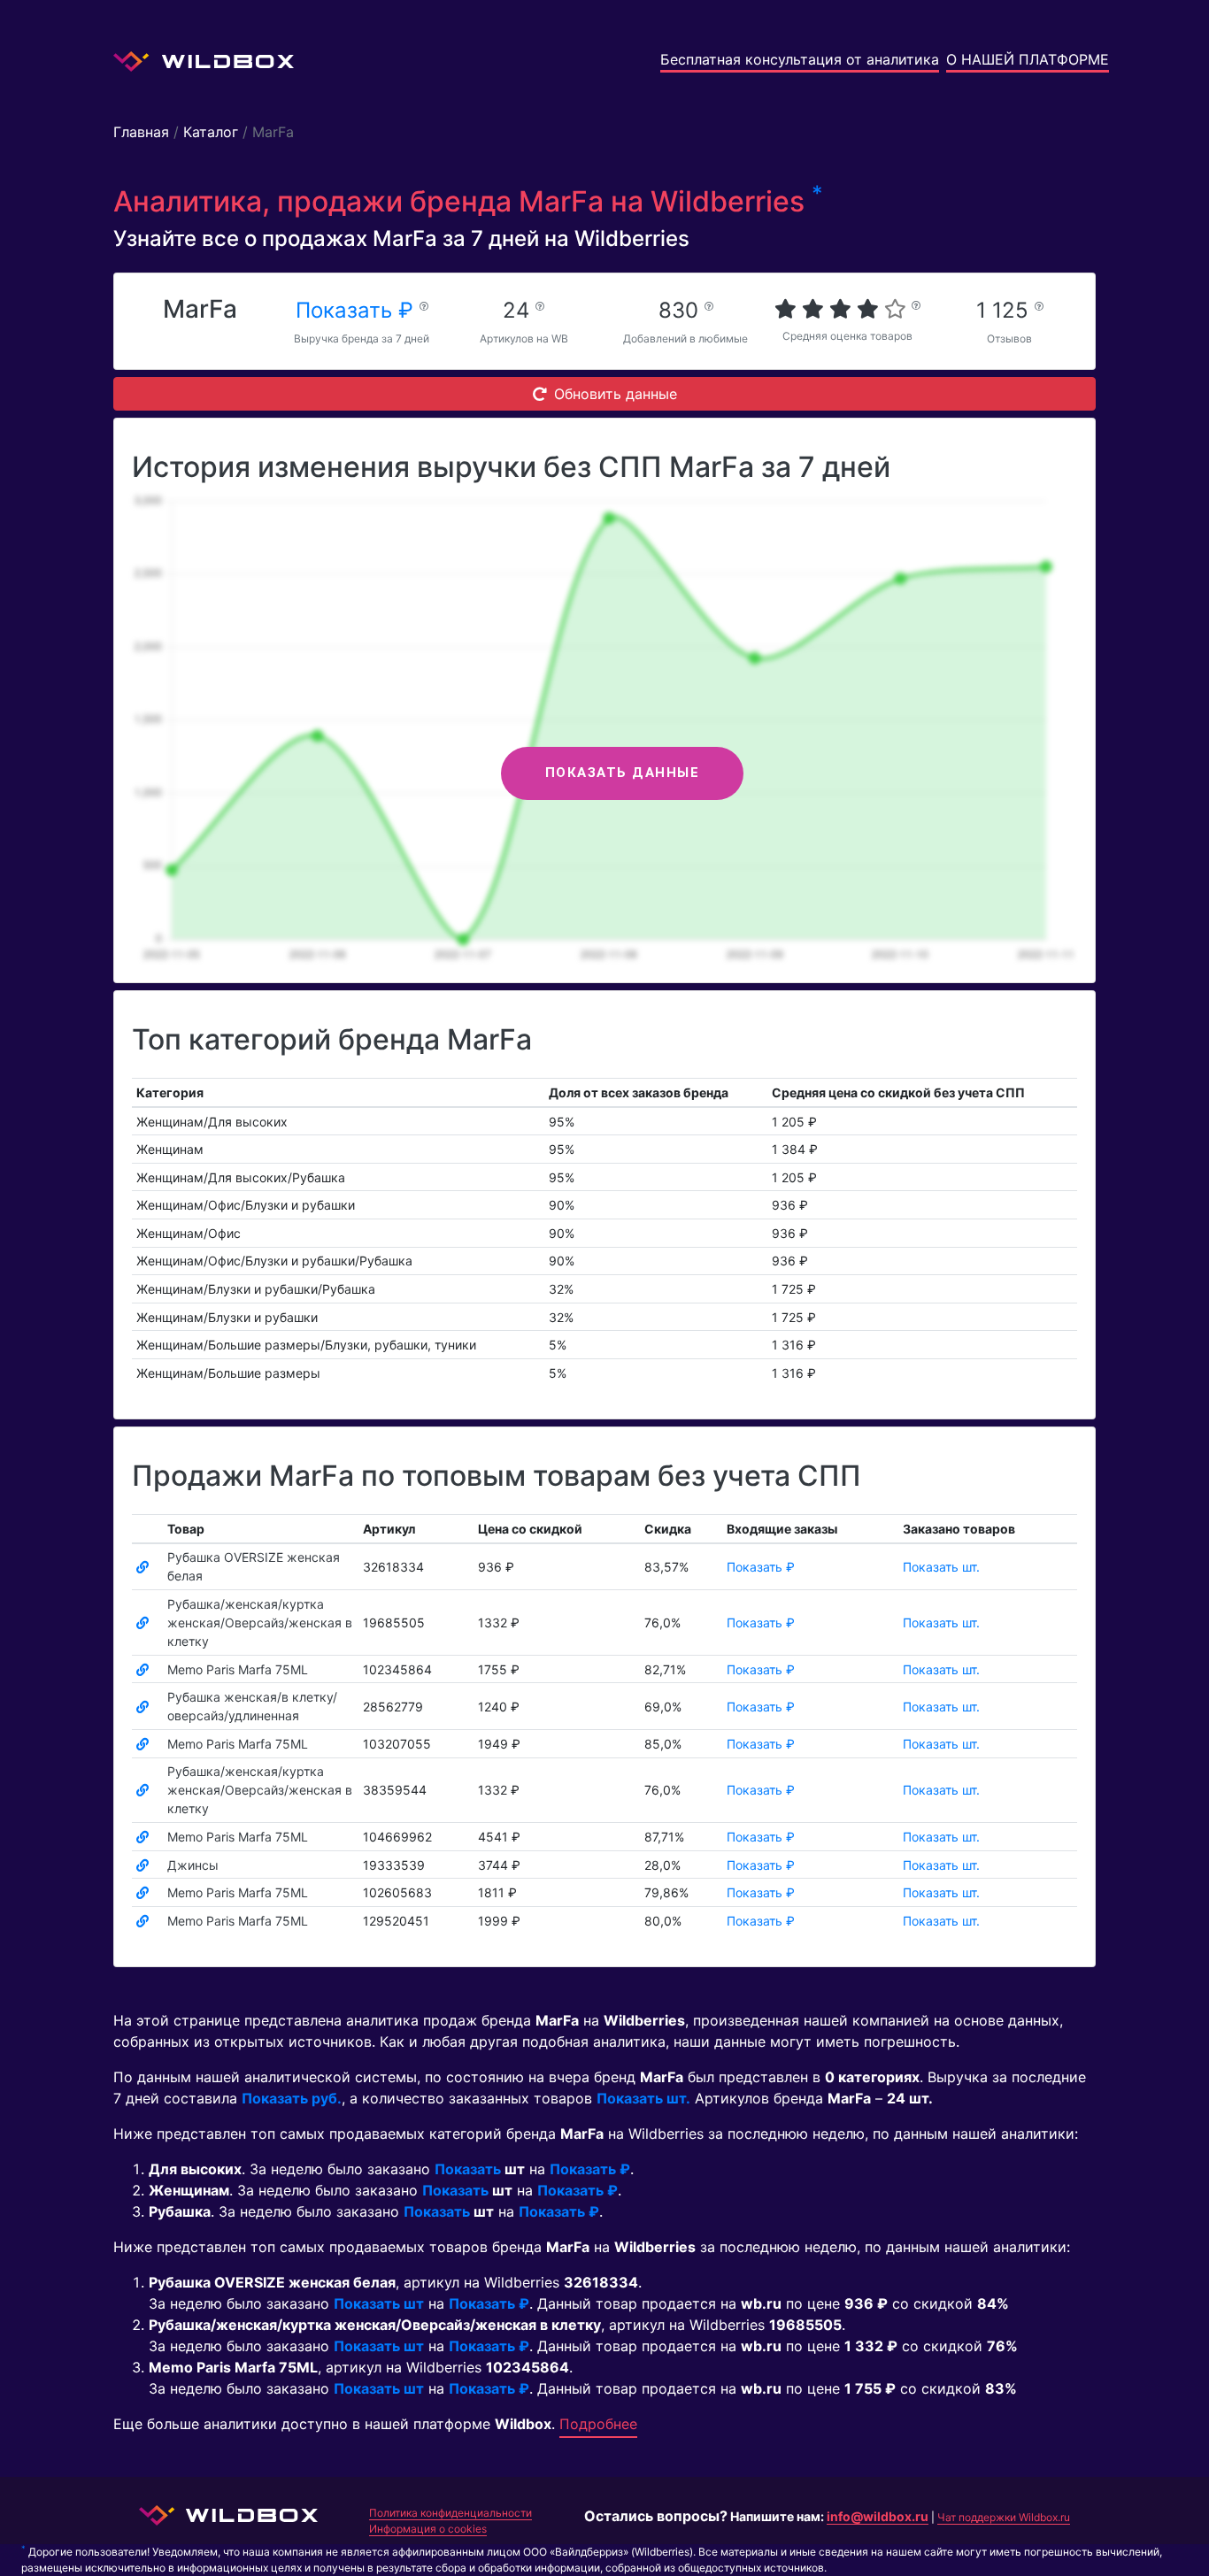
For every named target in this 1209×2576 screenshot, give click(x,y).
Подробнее (598, 2424)
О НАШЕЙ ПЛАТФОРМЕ (1028, 59)
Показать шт (379, 2303)
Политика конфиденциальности (450, 2513)
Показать (468, 2169)
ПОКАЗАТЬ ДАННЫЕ (623, 773)
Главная (141, 132)
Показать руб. (292, 2098)
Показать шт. (941, 1567)
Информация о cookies (428, 2529)
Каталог (211, 132)
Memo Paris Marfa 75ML (238, 1669)
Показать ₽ (358, 310)
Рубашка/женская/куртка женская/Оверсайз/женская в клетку (260, 1622)
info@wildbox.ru (878, 2516)
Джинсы (193, 1865)
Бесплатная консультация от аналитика (800, 59)
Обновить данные (616, 394)
